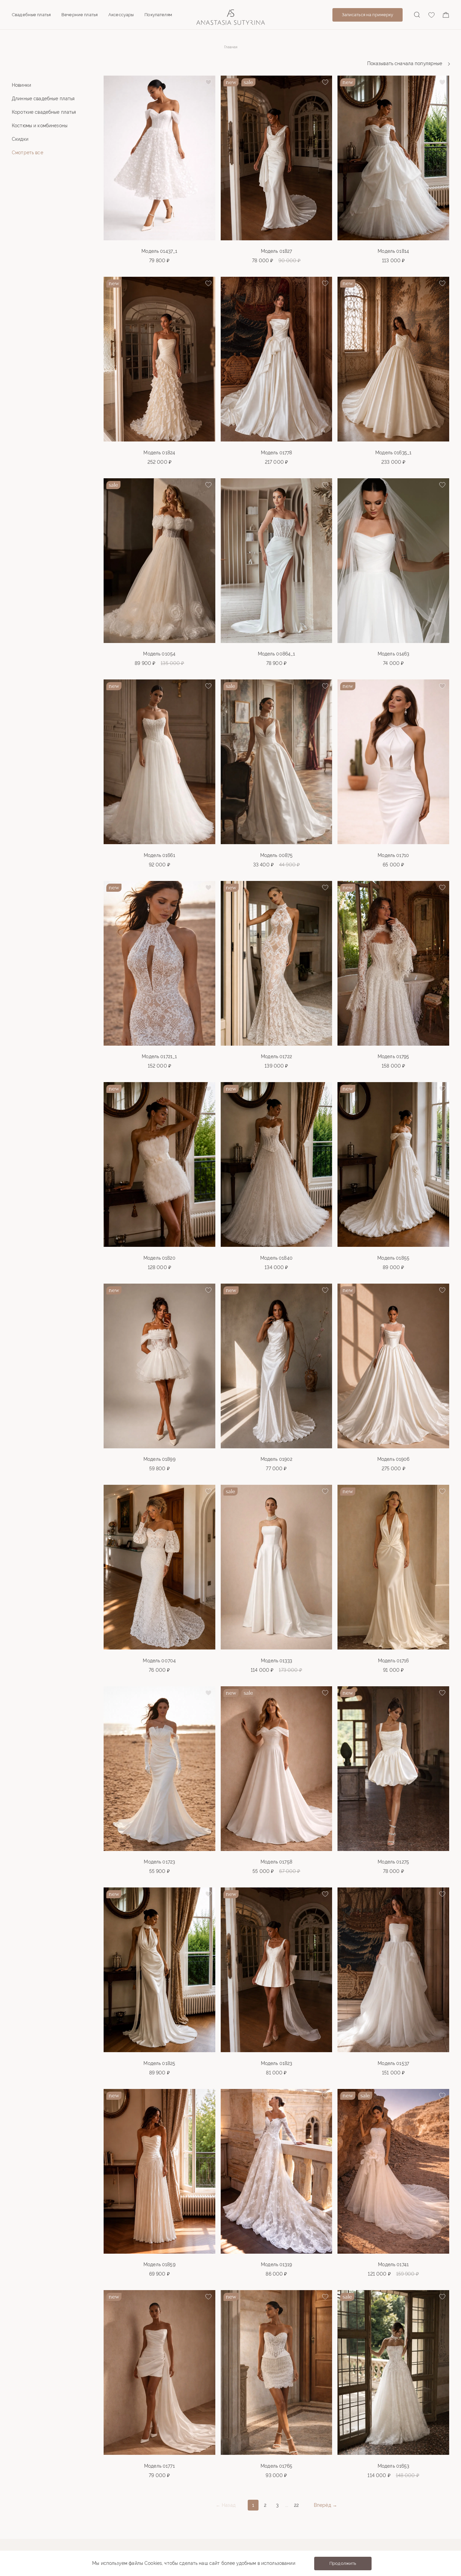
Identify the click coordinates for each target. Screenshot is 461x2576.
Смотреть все (28, 153)
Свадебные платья (31, 15)
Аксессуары (121, 15)
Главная (231, 47)
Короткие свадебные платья (44, 112)
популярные (405, 63)
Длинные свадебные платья (43, 99)
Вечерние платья (79, 15)
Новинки (21, 85)
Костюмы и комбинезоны (40, 126)
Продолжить (343, 2563)
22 (296, 2505)
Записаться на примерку (368, 15)
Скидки (20, 139)
